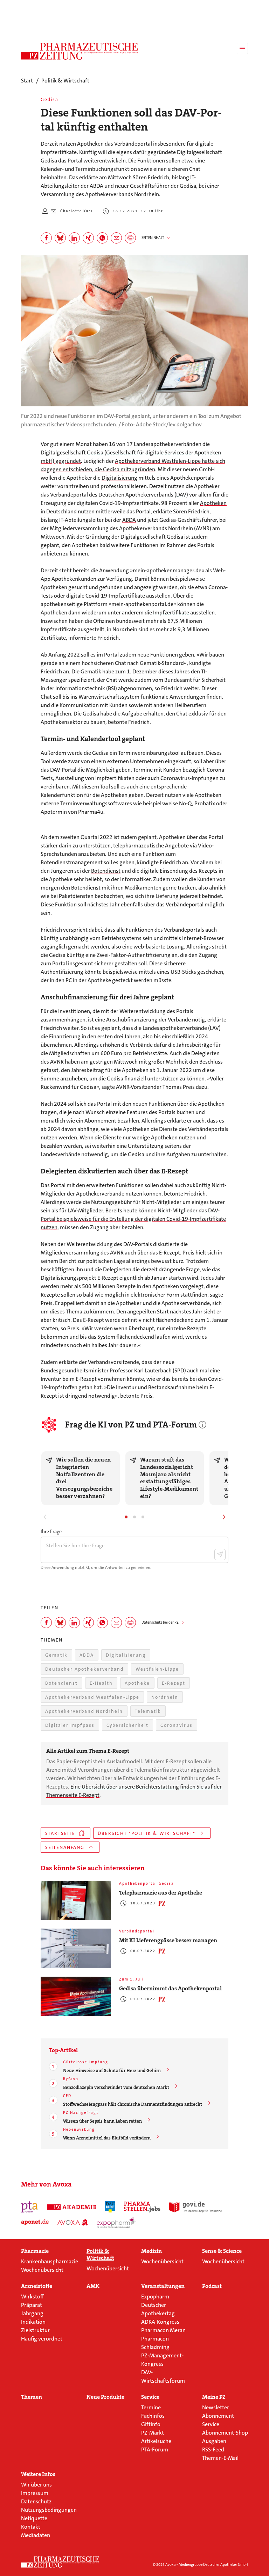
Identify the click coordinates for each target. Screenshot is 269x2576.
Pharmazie (35, 2251)
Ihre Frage (51, 1531)
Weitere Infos (38, 2474)
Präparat (32, 2305)
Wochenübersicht (42, 2270)
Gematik (56, 1655)
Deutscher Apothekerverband (84, 1669)
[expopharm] (116, 2222)
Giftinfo (151, 2424)
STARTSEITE (60, 1833)
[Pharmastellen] (142, 2207)
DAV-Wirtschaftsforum (163, 2377)
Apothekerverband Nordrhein (84, 1711)
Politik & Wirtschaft (100, 2255)
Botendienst (106, 871)
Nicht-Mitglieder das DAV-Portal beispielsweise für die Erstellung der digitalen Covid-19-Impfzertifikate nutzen (133, 1219)
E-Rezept (174, 1683)
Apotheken (213, 503)
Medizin (151, 2251)
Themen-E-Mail (220, 2458)
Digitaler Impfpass (70, 1725)
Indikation (33, 2322)
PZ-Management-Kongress (162, 2360)
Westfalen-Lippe (157, 1669)
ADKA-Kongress (160, 2322)
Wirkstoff (32, 2297)
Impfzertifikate (171, 613)
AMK (93, 2286)
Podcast (212, 2286)
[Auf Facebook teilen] (46, 238)
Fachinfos (153, 2416)
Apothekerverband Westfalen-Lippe (92, 1697)
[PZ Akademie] (72, 2207)
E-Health (101, 1683)
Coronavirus (177, 1725)
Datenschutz (36, 2501)
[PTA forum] (30, 2207)
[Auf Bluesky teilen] (60, 238)
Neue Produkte (105, 2397)
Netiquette (34, 2518)
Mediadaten (36, 2535)
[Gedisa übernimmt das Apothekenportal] (76, 1996)
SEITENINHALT (153, 238)
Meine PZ (214, 2397)
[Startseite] (60, 2562)
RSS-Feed (213, 2449)
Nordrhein (165, 1697)
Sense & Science (222, 2251)
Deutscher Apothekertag (158, 2309)
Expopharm (155, 2297)
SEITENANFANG (65, 1847)
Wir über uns (36, 2485)
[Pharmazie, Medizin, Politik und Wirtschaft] (80, 51)
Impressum (35, 2493)
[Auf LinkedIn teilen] (74, 238)
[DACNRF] (110, 2207)
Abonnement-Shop (225, 2433)
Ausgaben (214, 2441)
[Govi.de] (195, 2207)
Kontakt (31, 2527)
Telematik (148, 1711)
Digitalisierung (119, 478)
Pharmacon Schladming (155, 2343)
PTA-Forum (155, 2449)
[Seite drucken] (130, 238)
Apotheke (137, 1683)
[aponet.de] (35, 2222)
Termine (151, 2407)
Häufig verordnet (42, 2339)
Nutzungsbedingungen (49, 2510)
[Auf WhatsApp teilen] (102, 238)
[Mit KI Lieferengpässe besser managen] (76, 1948)
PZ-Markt (153, 2433)
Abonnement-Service (219, 2420)
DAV (181, 495)
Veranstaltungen (163, 2286)
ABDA (129, 520)
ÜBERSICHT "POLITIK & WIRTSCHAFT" (147, 1833)
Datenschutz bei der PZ (160, 1622)
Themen (32, 2397)
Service (150, 2397)
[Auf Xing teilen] (88, 238)
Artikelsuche (156, 2441)
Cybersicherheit (127, 1725)
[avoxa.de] (73, 2222)
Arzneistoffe (37, 2286)
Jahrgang (32, 2313)
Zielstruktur (35, 2330)
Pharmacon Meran (163, 2330)
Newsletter (216, 2407)
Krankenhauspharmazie (50, 2261)
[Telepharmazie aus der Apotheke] (76, 1901)
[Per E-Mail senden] (116, 238)
